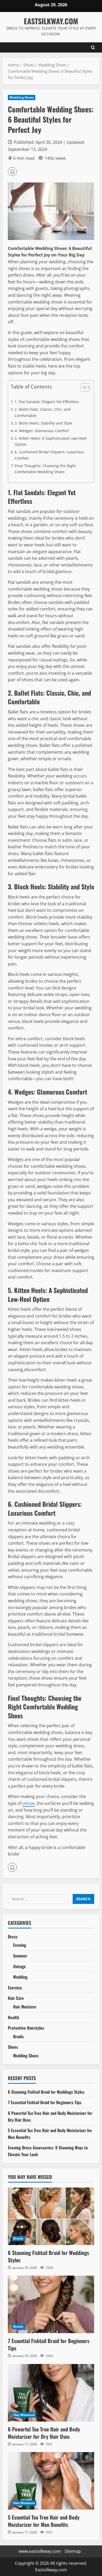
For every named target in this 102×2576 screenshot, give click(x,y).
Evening (20, 1945)
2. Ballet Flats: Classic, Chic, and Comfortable (43, 412)
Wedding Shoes (22, 97)
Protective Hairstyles (26, 2028)
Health (13, 2017)
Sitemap (73, 2551)
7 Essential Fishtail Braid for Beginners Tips (45, 2102)
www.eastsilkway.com (40, 2551)
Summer (20, 1956)
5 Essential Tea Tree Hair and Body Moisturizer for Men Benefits (44, 2521)
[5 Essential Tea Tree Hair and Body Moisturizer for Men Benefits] (51, 2481)
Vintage (19, 1966)
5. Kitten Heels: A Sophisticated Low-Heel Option (50, 441)
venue (29, 1803)
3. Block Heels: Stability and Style (43, 423)
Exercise (15, 1988)
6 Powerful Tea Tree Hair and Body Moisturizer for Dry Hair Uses (44, 2433)
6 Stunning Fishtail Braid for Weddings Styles (46, 2092)
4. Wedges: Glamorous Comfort (42, 431)
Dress (13, 1937)
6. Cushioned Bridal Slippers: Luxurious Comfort (49, 455)
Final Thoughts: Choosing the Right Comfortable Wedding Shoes (45, 469)
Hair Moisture (25, 2007)
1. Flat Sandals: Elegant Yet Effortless (47, 402)
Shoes (13, 2047)
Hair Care (16, 1998)
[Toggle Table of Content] (83, 387)
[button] (12, 171)
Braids (18, 2036)
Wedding (20, 1977)
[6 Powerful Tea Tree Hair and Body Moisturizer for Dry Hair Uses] (51, 2393)
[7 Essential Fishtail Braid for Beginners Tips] (51, 2304)
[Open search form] (93, 47)
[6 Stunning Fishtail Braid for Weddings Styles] (51, 2216)
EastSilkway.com (51, 21)
